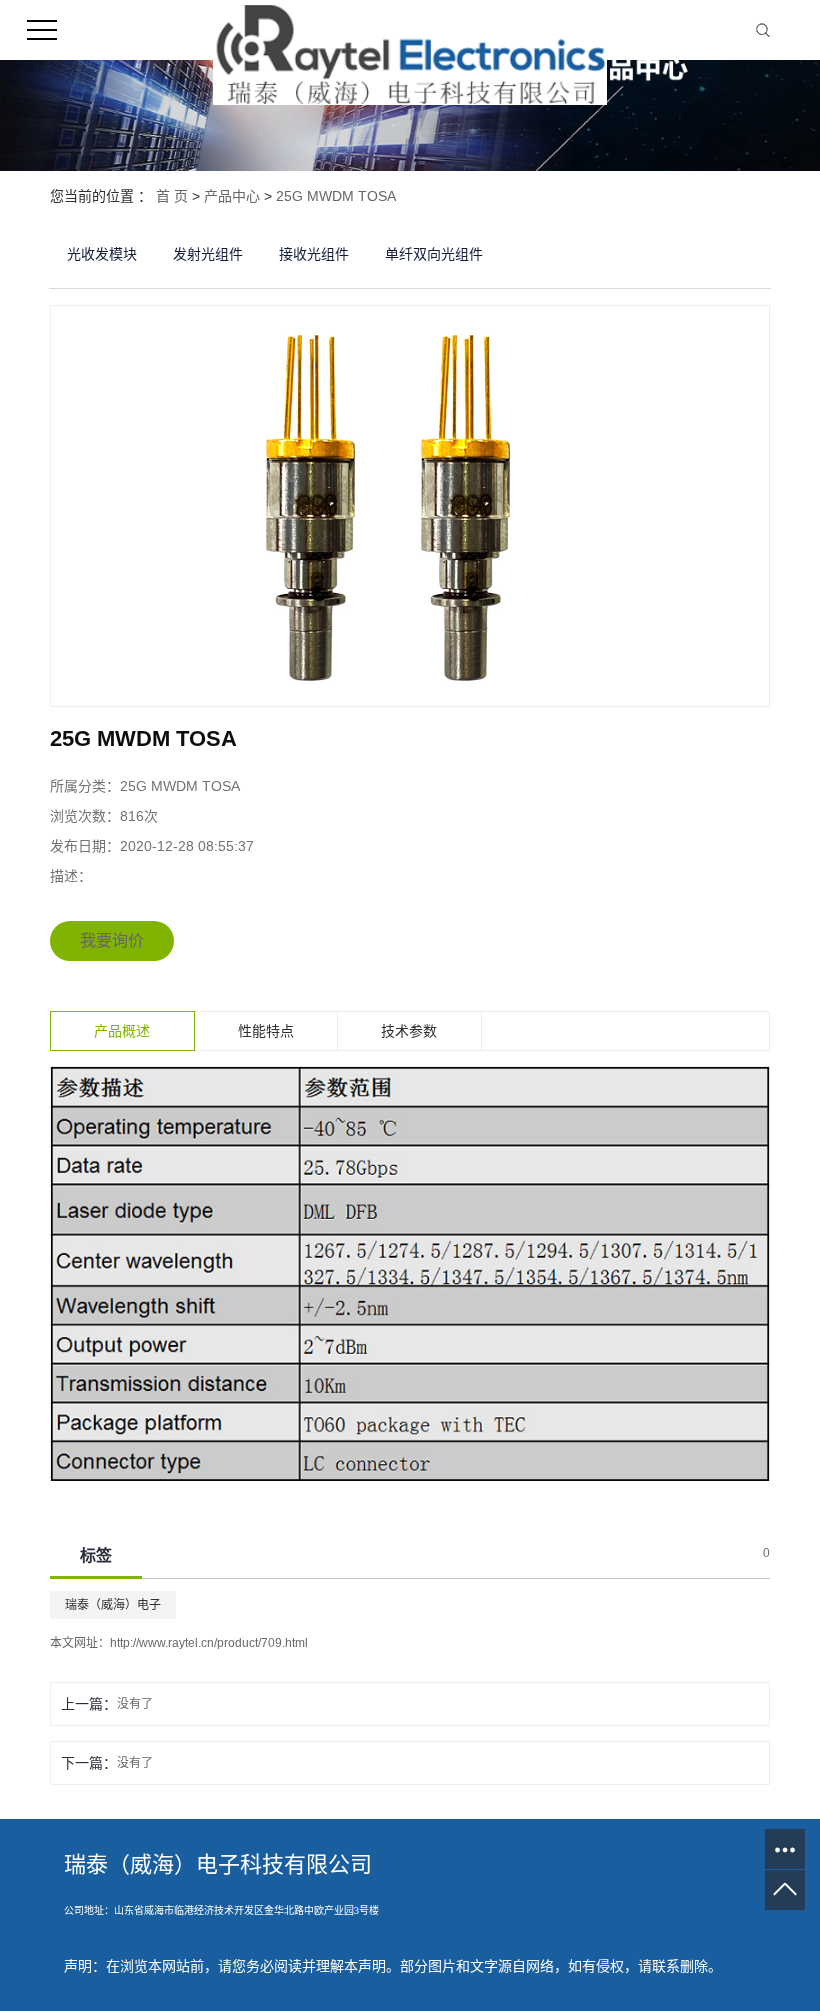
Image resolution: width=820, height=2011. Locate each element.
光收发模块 (102, 254)
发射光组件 (208, 254)
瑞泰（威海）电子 (113, 1605)
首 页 (172, 196)
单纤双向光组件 (434, 254)
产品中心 (232, 196)
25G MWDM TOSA (336, 196)
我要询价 (112, 940)
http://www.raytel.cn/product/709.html (209, 1643)
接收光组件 (314, 254)
